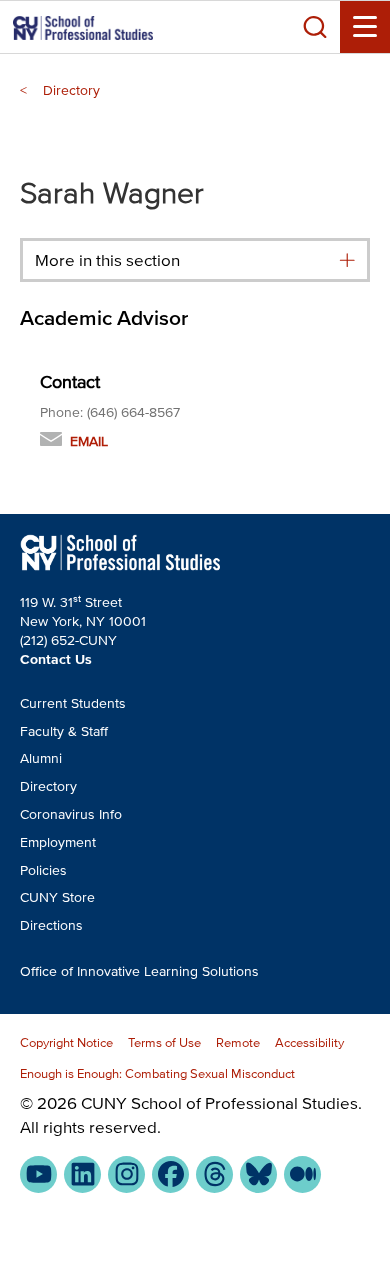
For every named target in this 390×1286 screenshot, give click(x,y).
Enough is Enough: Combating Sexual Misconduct (157, 1073)
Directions (51, 925)
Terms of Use (164, 1042)
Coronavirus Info (71, 814)
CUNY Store (57, 897)
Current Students (73, 703)
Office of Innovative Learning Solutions (139, 971)
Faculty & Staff (64, 731)
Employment (58, 842)
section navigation (347, 260)
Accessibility (309, 1042)
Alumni (41, 758)
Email (89, 441)
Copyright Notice (66, 1042)
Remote (238, 1042)
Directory (71, 90)
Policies (43, 870)
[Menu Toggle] (365, 27)
